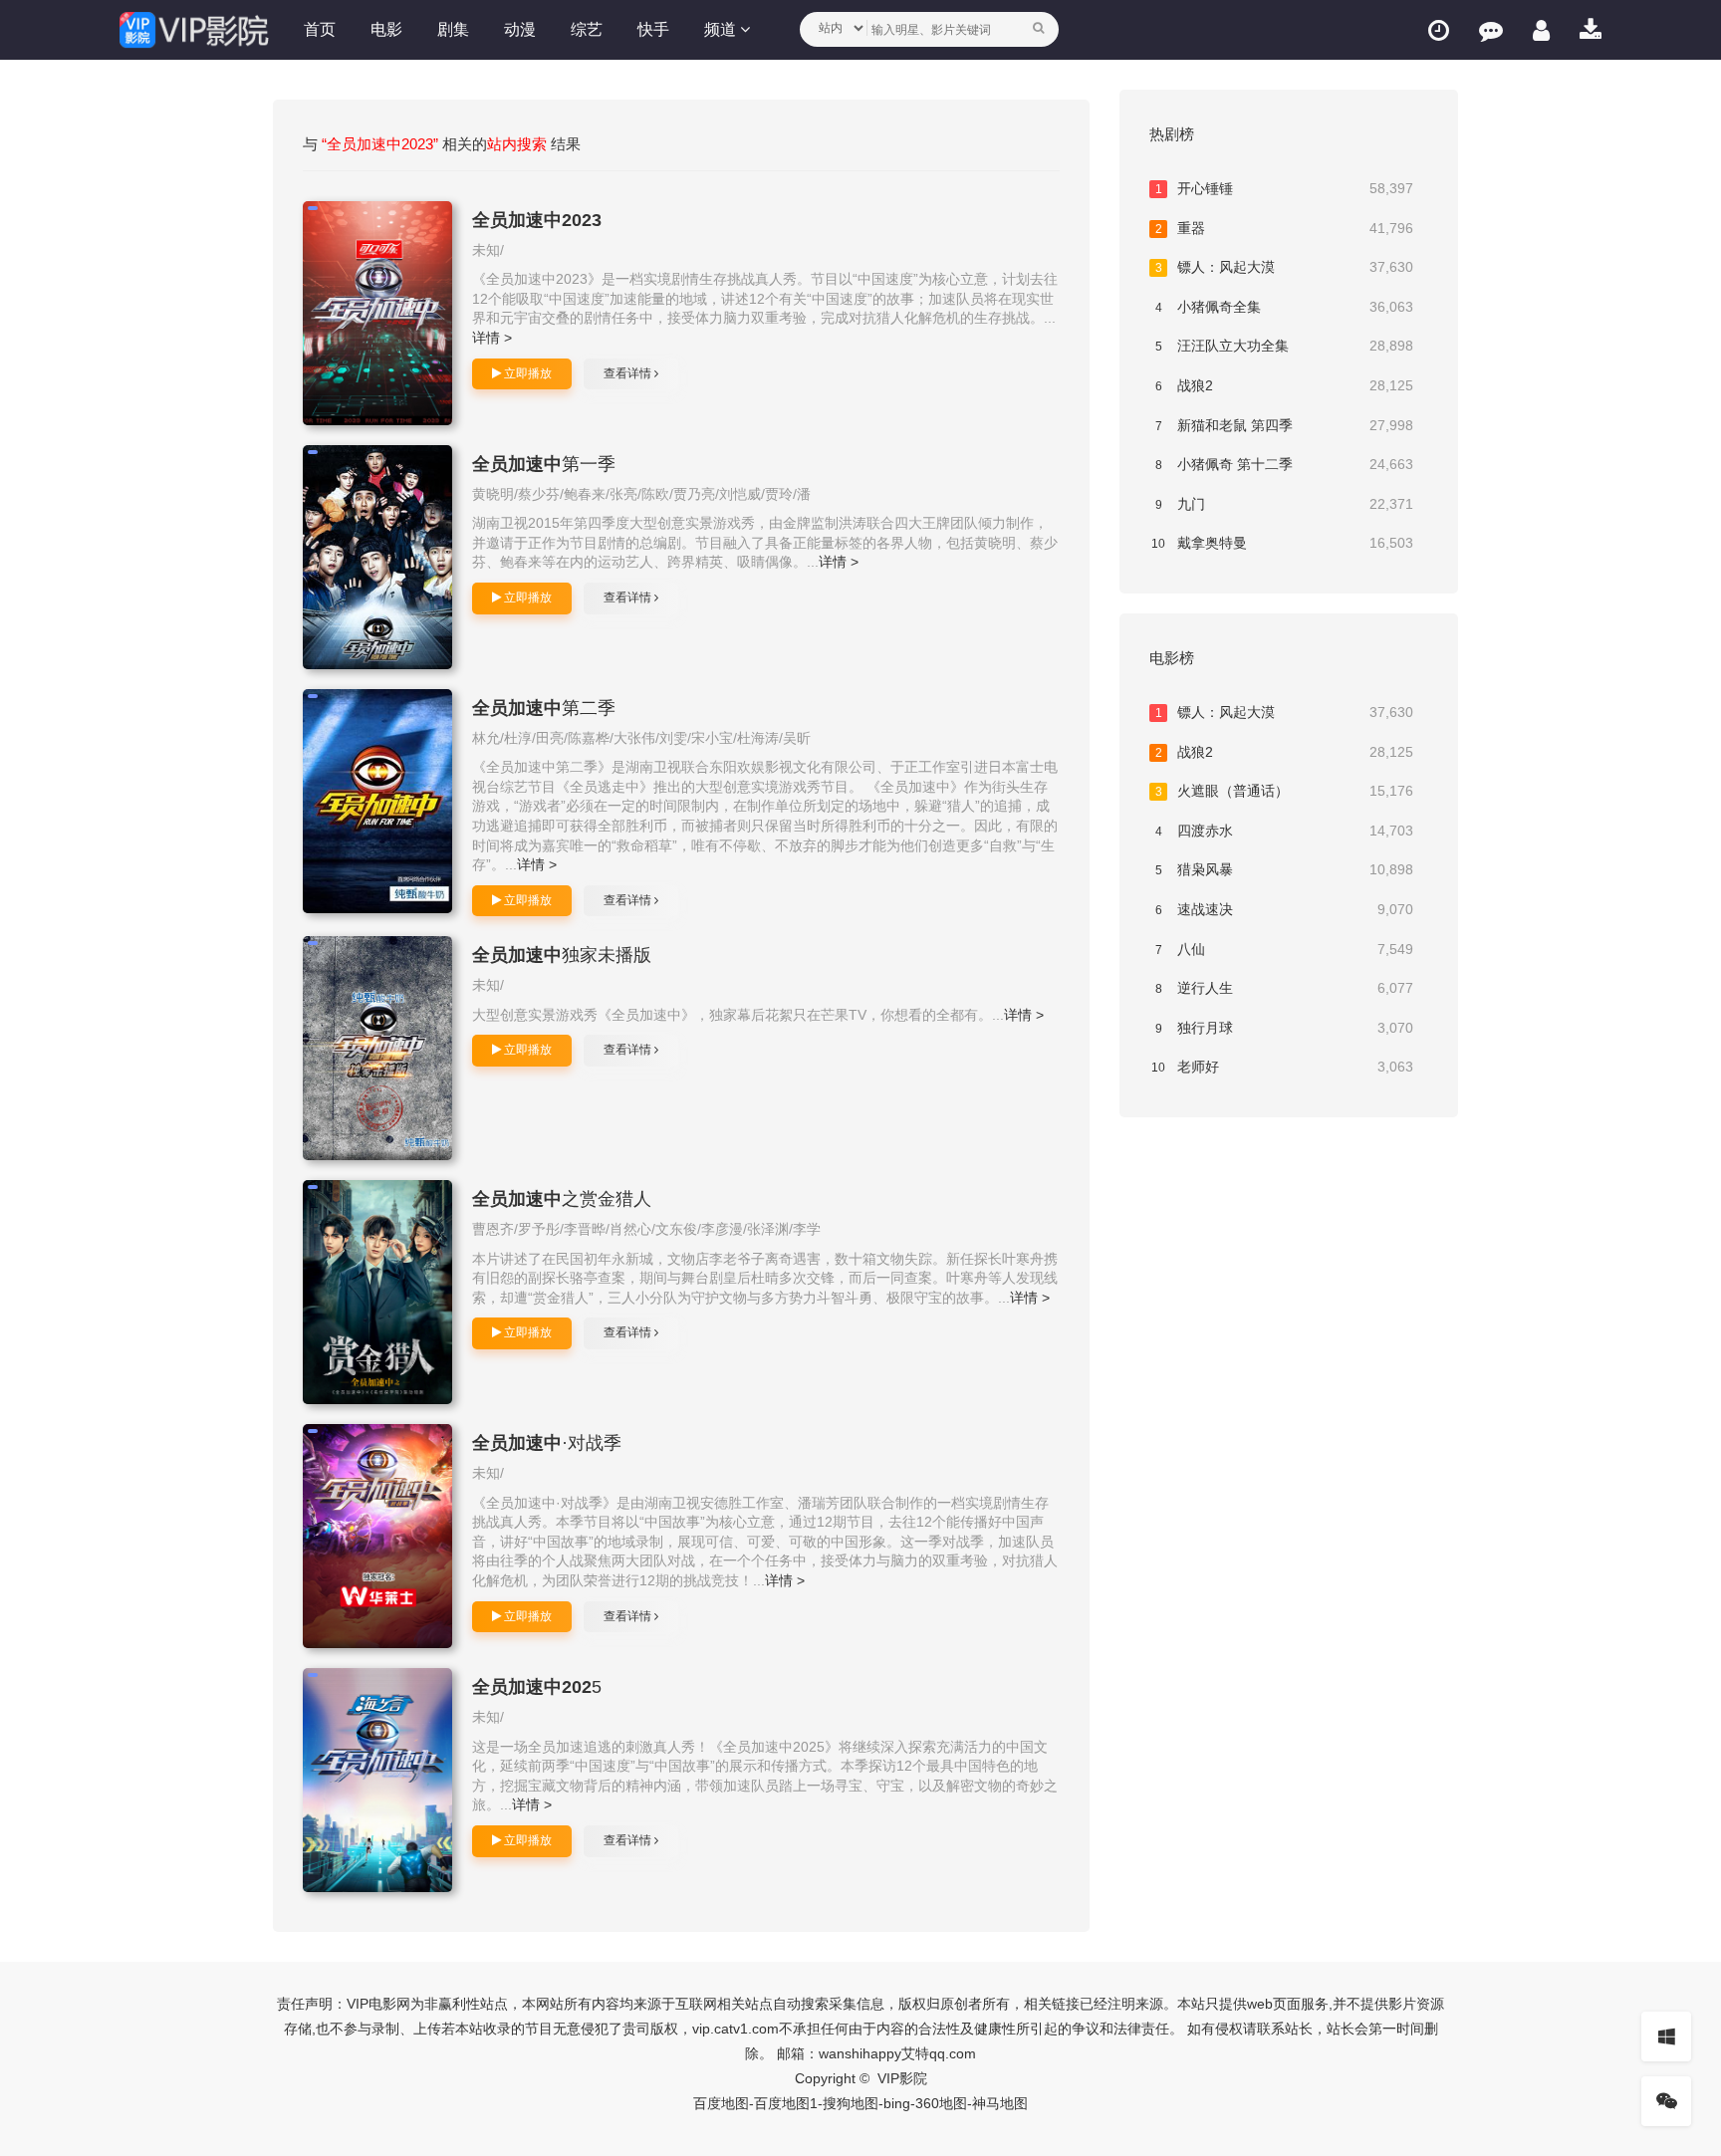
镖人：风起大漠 (1285, 267)
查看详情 (629, 373)
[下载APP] (1591, 30)
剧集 (453, 29)
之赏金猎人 (562, 1199)
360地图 (941, 2103)
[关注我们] (1666, 2101)
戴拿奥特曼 (1282, 543)
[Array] (377, 313)
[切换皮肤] (1666, 2036)
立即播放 (526, 373)
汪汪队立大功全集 (1285, 346)
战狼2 (1285, 385)
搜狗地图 (851, 2103)
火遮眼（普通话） (1285, 791)
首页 (320, 29)
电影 (386, 29)
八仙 (1285, 949)
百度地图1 (786, 2103)
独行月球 (1285, 1028)
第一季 (544, 464)
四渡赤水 (1285, 831)
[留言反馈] (1491, 30)
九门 (1285, 504)
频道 (722, 29)
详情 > (492, 338)
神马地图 (1000, 2103)
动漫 (520, 29)
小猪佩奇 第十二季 (1285, 464)
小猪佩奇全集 (1285, 307)
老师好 (1282, 1067)
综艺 (587, 29)
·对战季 (547, 1443)
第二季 (544, 708)
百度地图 (721, 2103)
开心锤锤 (1285, 188)
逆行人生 (1285, 988)
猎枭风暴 (1285, 869)
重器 (1285, 228)
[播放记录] (1439, 30)
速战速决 (1285, 909)
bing (897, 2103)
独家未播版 (562, 955)
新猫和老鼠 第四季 (1285, 425)
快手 (653, 29)
